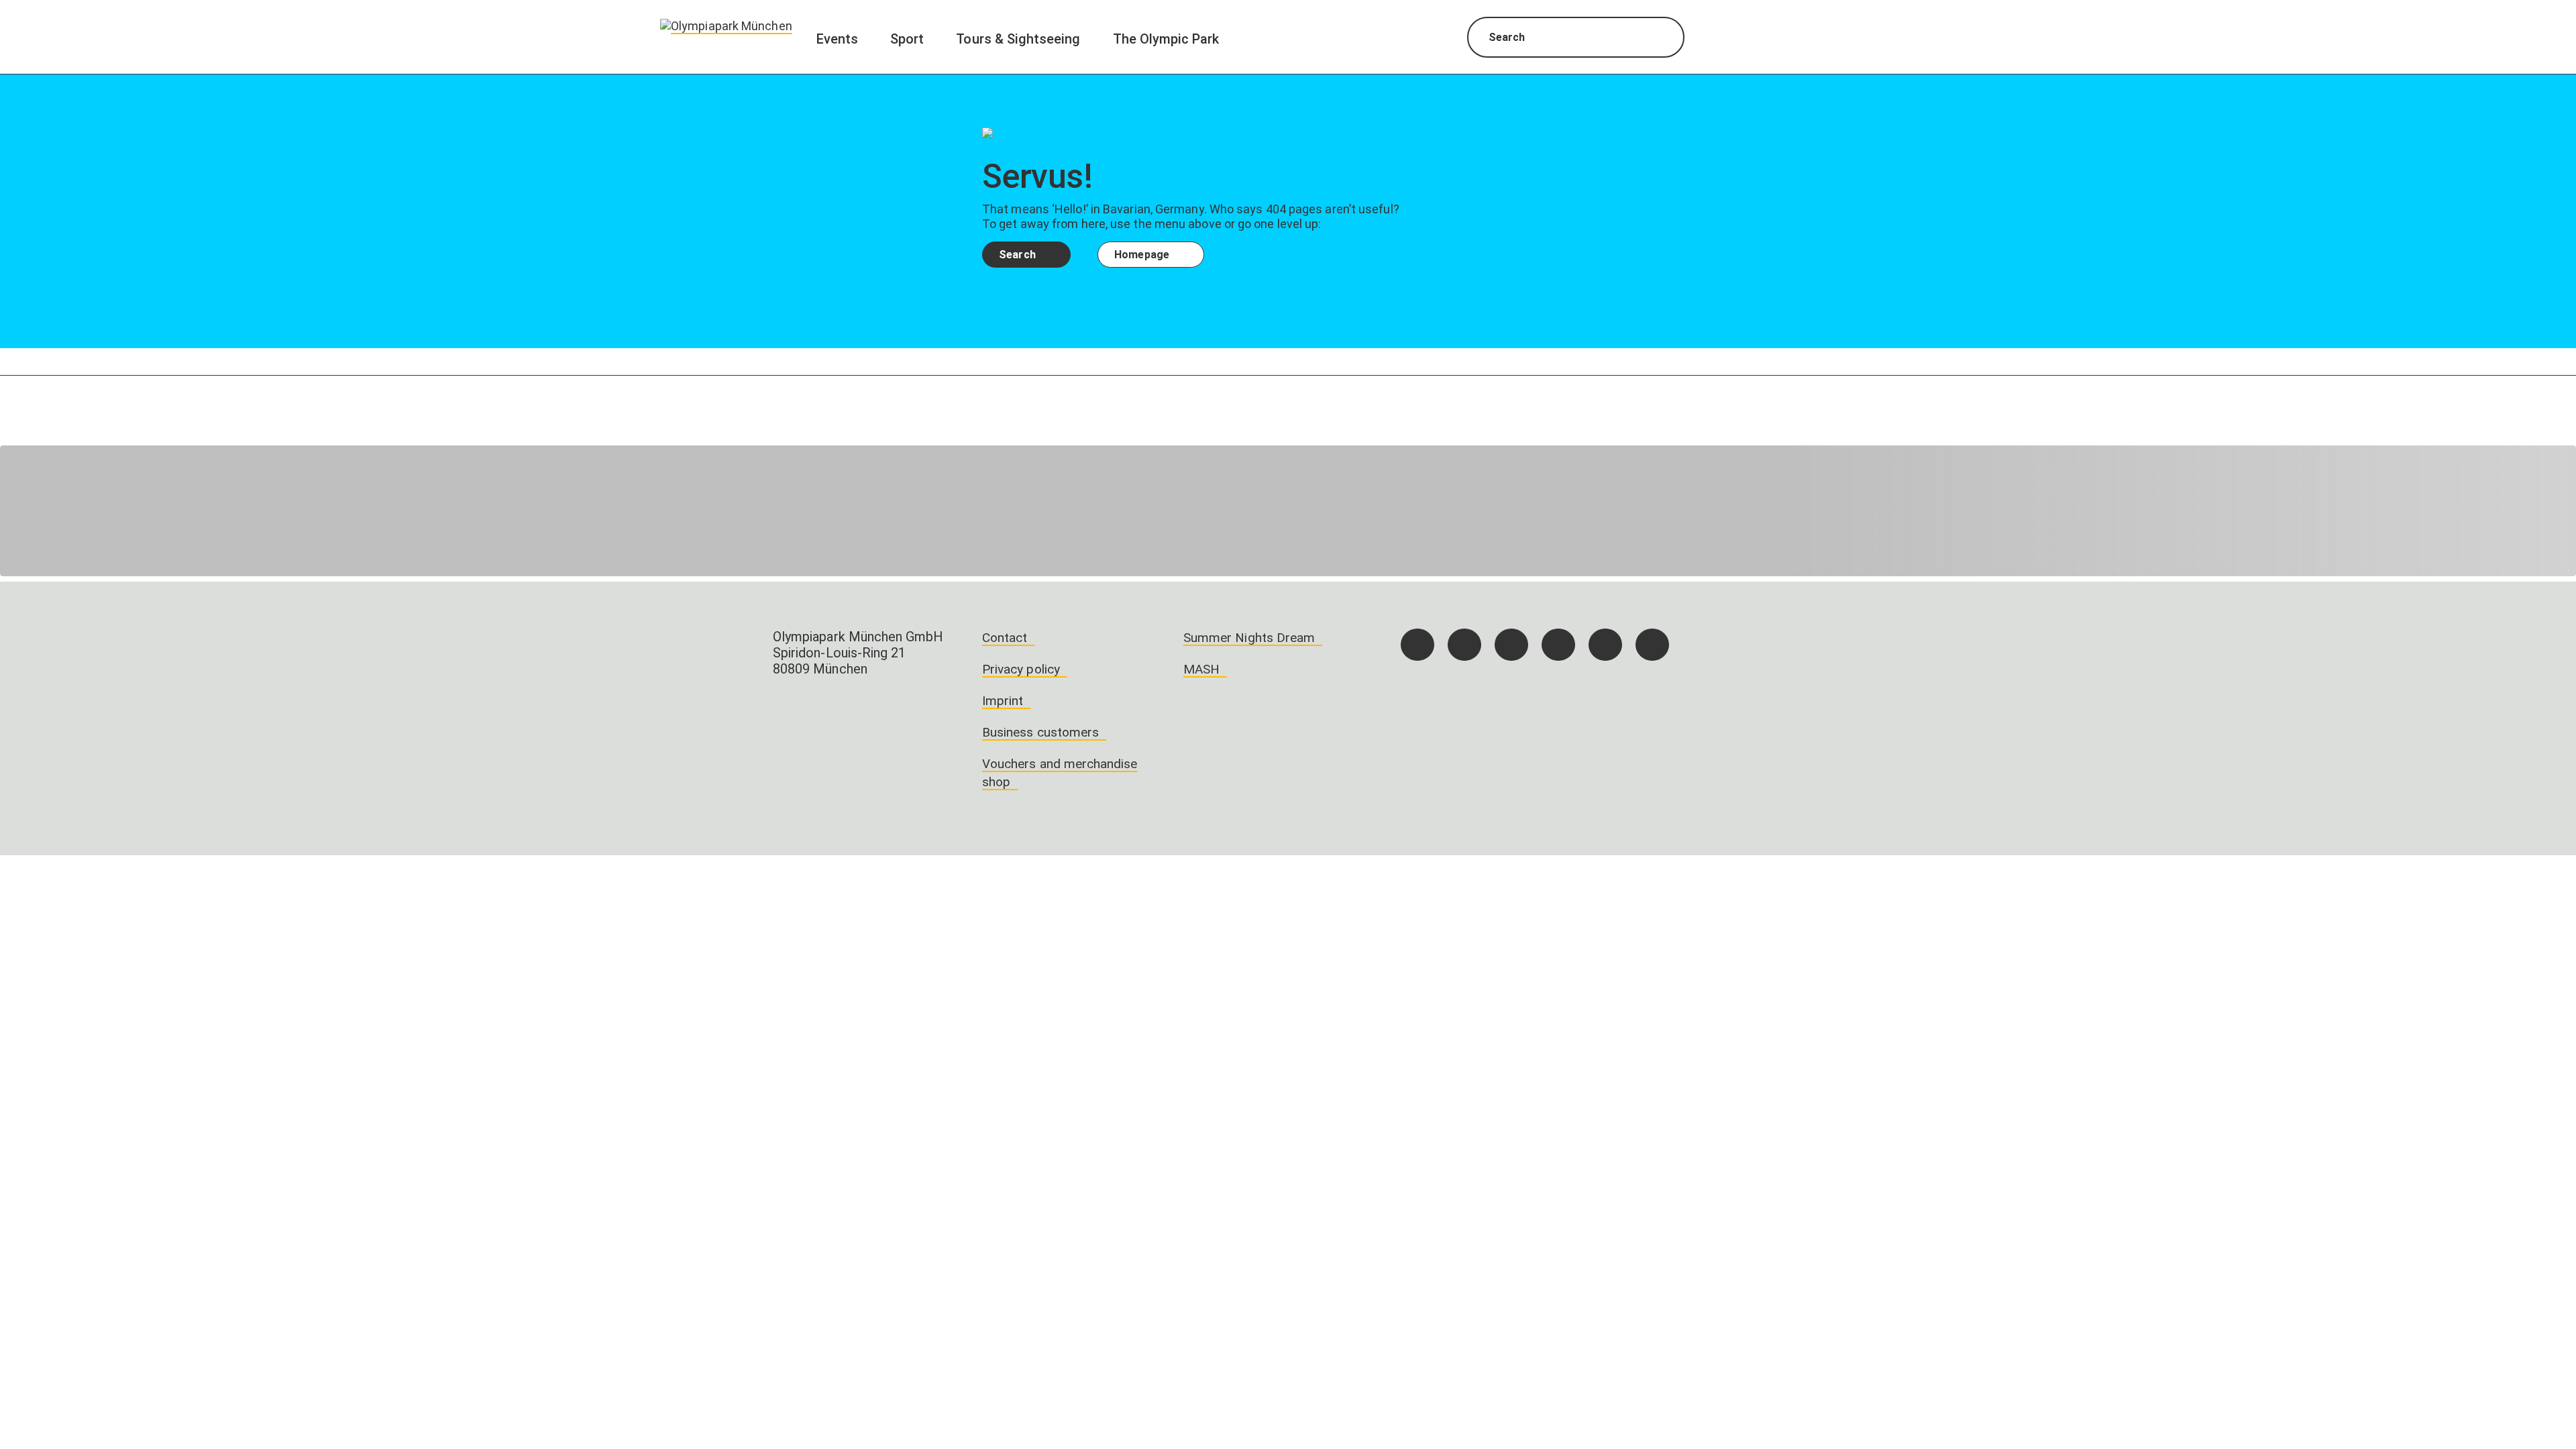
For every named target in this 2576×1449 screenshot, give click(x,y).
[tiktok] (1511, 645)
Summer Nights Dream (1249, 638)
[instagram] (1464, 645)
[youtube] (1652, 645)
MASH (1201, 669)
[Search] (1662, 39)
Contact (1005, 638)
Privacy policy (1021, 669)
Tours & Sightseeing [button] (1018, 39)
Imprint (1003, 701)
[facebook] (1417, 645)
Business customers (1040, 732)
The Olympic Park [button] (1166, 39)
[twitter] (1558, 645)
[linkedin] (1605, 645)
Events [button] (837, 39)
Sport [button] (907, 39)
